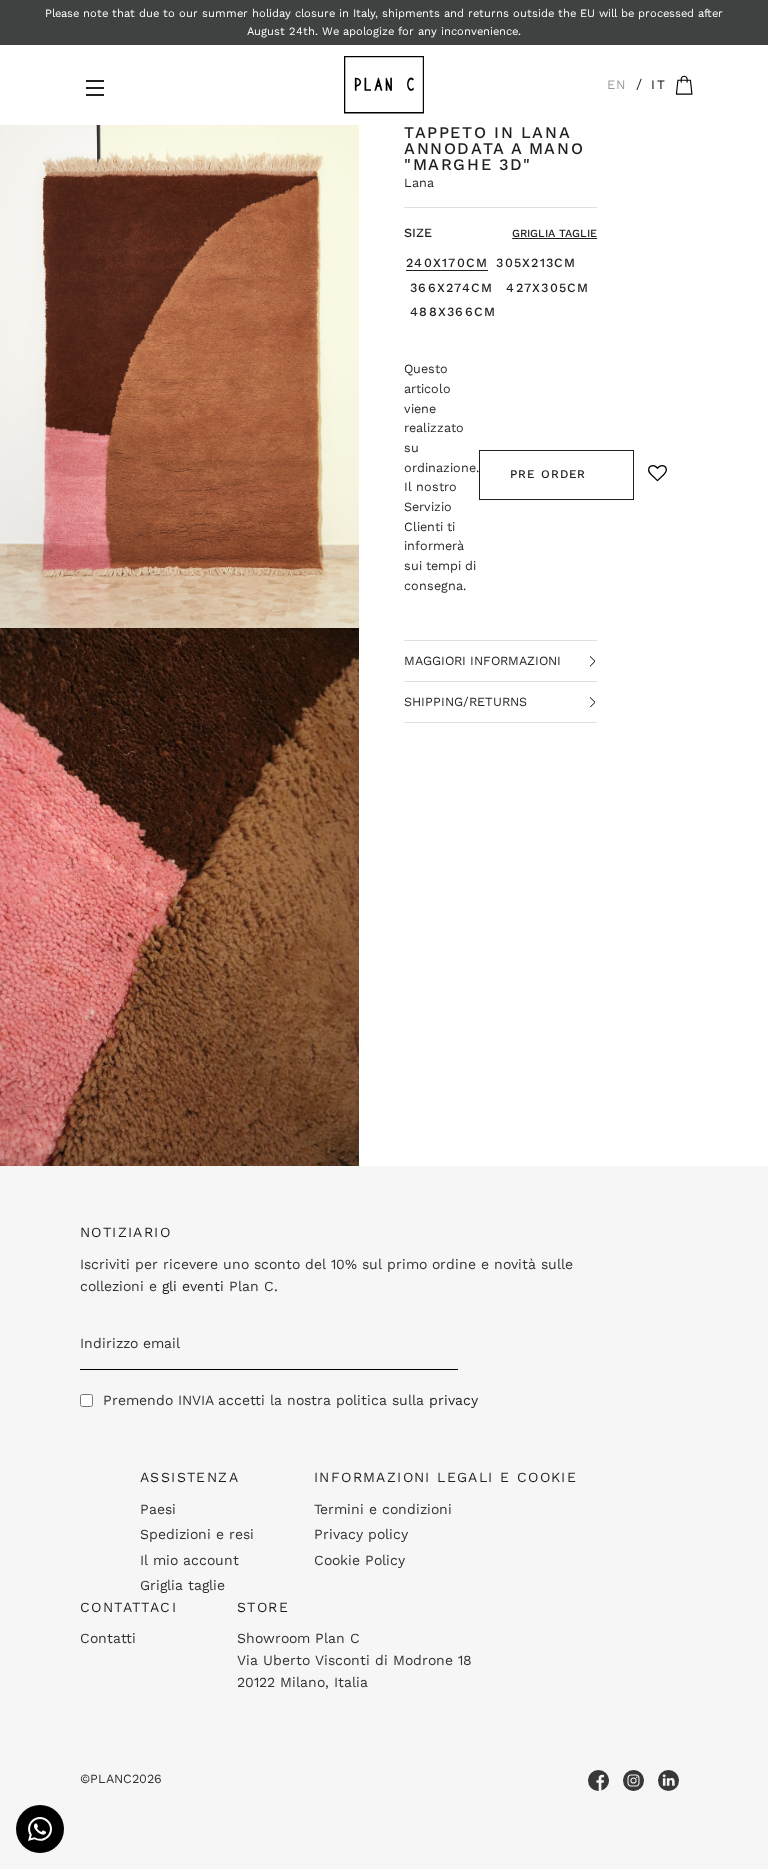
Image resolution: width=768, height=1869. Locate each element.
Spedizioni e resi (197, 1534)
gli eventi (193, 1286)
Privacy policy (361, 1534)
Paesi (158, 1509)
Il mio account (189, 1560)
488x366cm (453, 312)
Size (418, 232)
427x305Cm (547, 288)
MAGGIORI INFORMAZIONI (482, 660)
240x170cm (447, 263)
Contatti (108, 1638)
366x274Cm (451, 288)
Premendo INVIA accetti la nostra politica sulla (290, 1400)
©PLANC (106, 1778)
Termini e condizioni (383, 1509)
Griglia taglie (182, 1585)
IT (658, 84)
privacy (453, 1400)
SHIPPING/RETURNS (465, 701)
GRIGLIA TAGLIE (554, 233)
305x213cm (536, 263)
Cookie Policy (359, 1560)
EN (617, 84)
